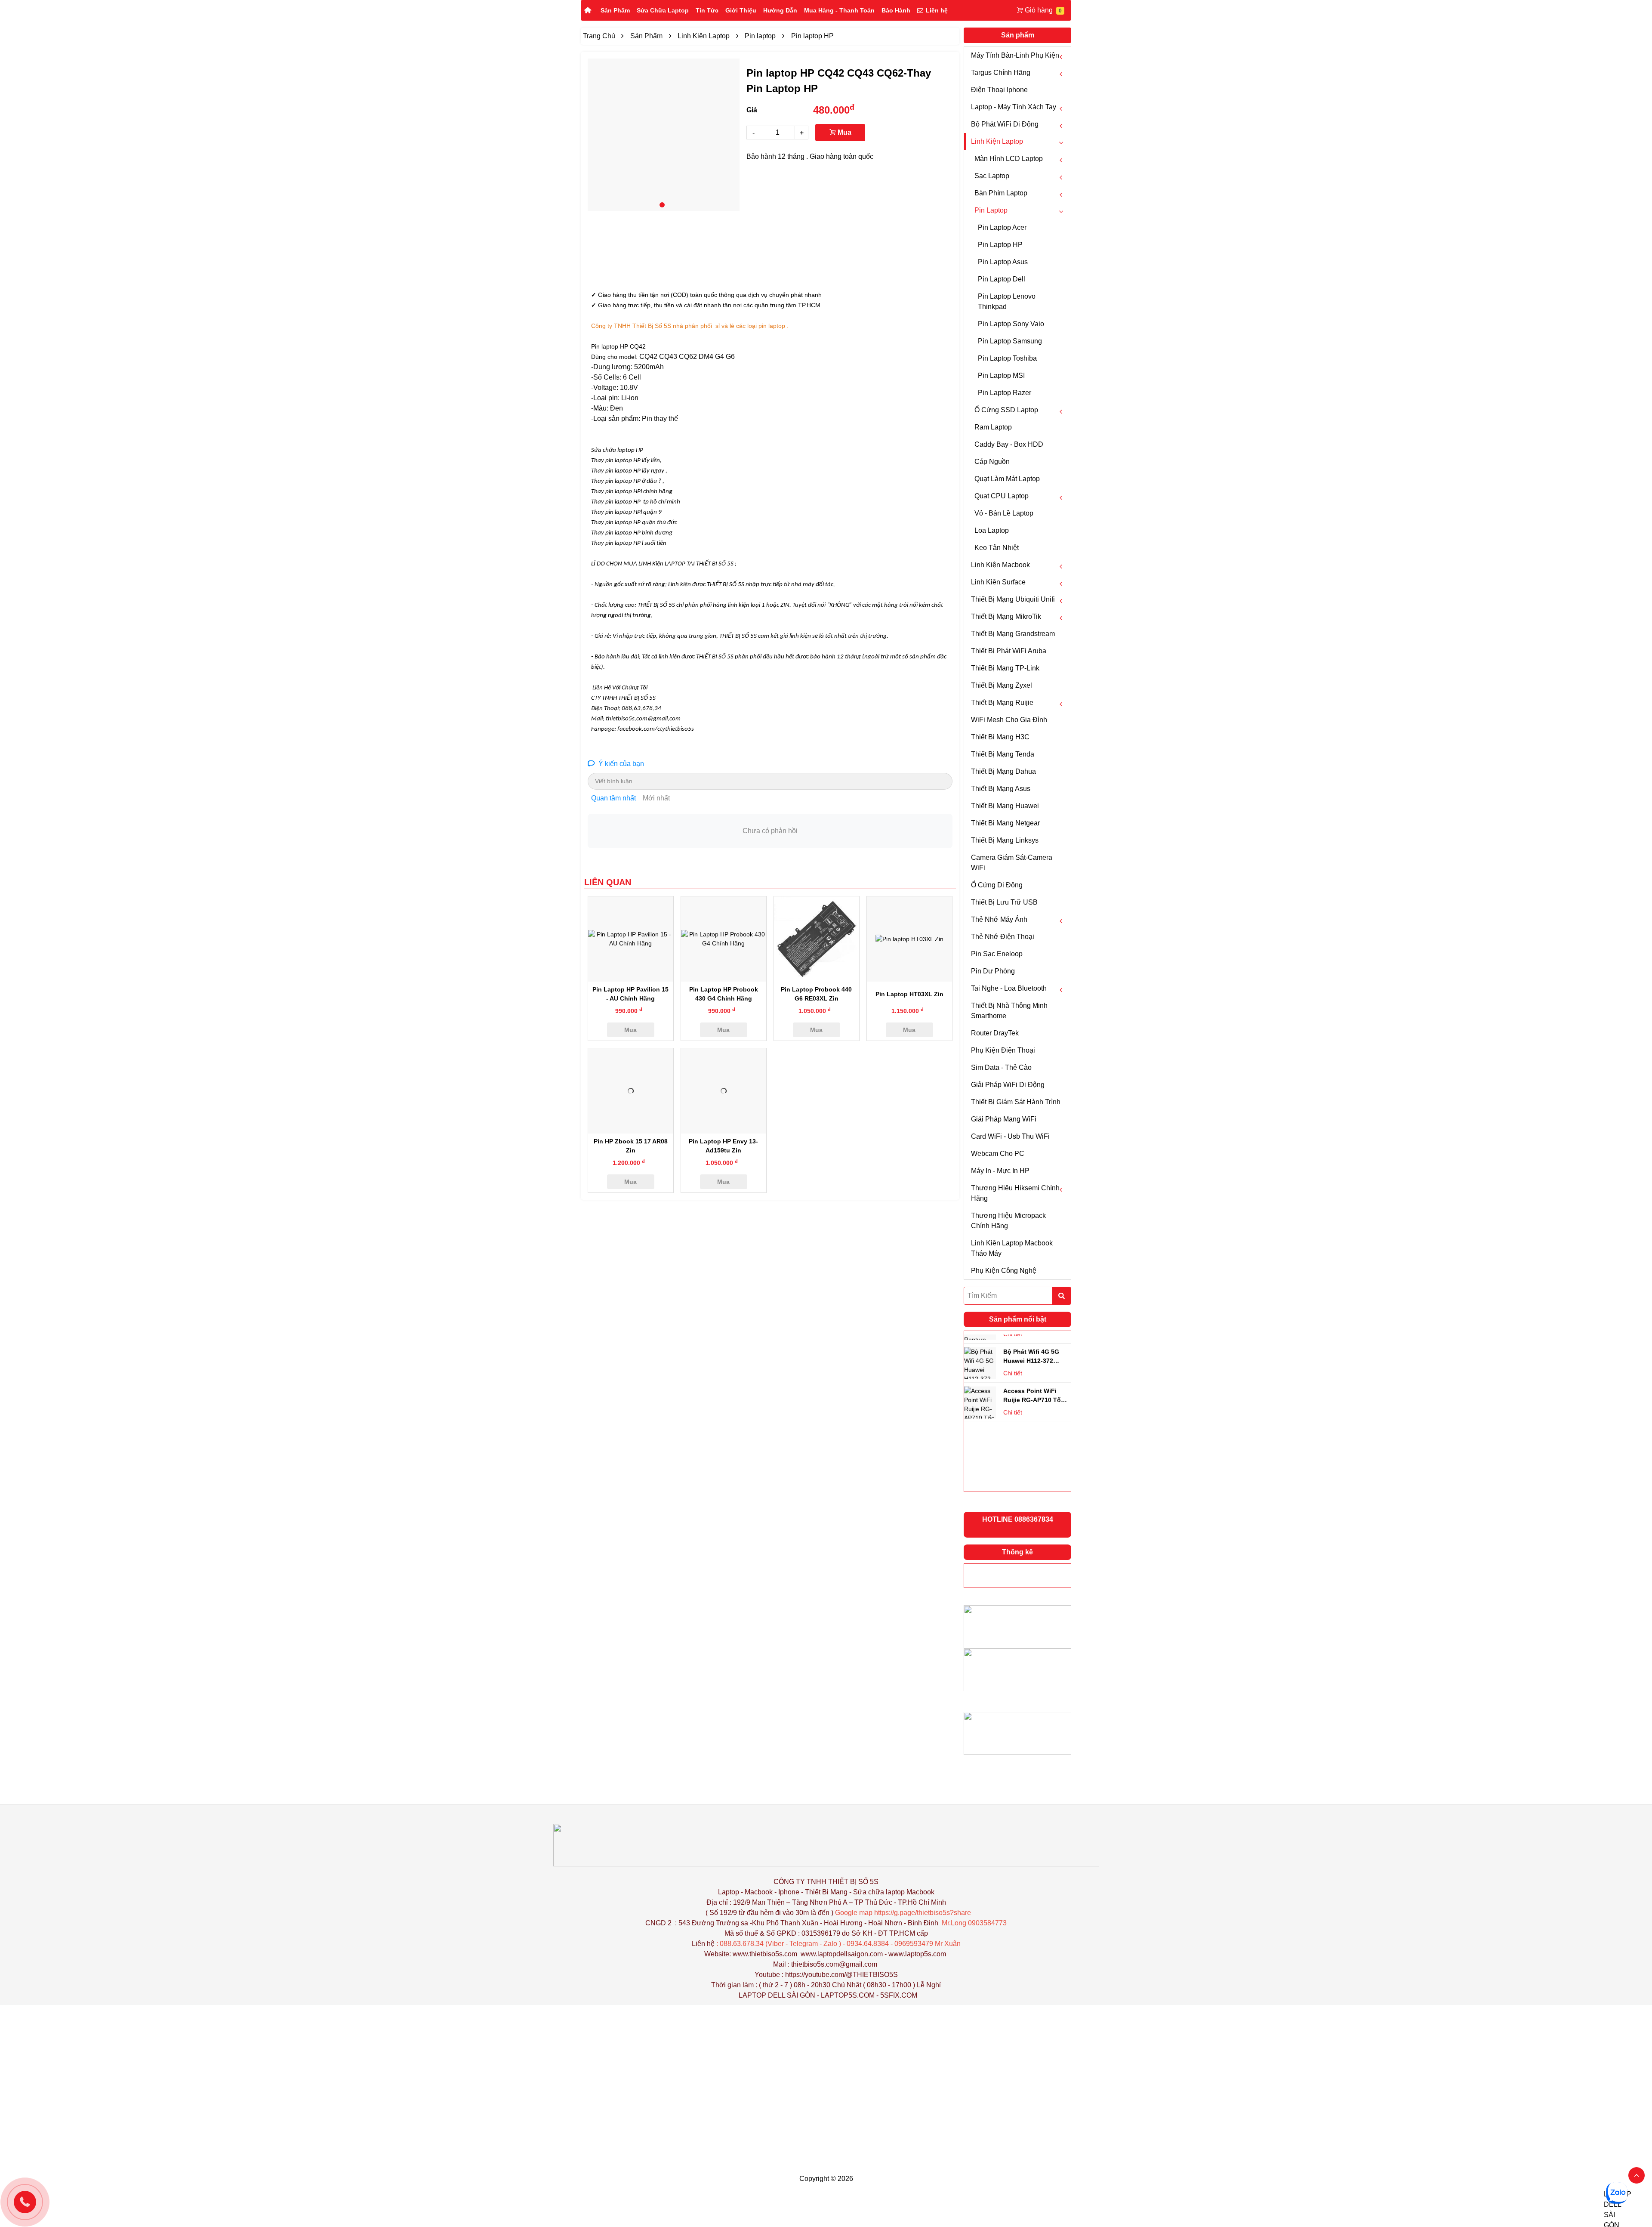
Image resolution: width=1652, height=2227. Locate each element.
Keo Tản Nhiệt (997, 548)
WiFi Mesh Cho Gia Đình (1009, 720)
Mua (844, 132)
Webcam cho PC (998, 1154)
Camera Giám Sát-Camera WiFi (1012, 863)
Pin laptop (991, 210)
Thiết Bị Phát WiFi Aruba (1009, 651)
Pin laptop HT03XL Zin (909, 994)
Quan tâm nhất (613, 798)
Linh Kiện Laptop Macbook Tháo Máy (1012, 1248)
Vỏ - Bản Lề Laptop (1004, 513)
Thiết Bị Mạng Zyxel (1002, 685)
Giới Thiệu (741, 10)
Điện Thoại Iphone (999, 90)
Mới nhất (656, 798)
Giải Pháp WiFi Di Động (1008, 1085)
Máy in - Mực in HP (1000, 1171)
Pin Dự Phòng (993, 971)
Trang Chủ (599, 36)
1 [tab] (662, 205)
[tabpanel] (664, 135)
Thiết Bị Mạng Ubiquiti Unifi (1013, 599)
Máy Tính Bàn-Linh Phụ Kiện (1015, 55)
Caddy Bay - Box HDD (1009, 444)
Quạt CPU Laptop (1002, 496)
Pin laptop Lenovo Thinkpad (1007, 301)
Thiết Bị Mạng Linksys (1005, 840)
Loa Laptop (992, 530)
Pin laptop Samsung (1010, 341)
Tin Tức (707, 10)
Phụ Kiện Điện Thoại (1003, 1050)
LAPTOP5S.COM (848, 1995)
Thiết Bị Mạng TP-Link (1005, 668)
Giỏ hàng (1039, 10)
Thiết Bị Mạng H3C (1000, 737)
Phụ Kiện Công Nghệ (1004, 1271)
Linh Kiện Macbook (1000, 565)
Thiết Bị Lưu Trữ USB (1004, 902)
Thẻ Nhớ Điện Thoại (1003, 937)
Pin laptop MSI (1001, 375)
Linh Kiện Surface (998, 582)
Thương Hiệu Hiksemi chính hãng (1015, 1193)
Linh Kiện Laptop (997, 141)
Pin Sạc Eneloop (997, 954)
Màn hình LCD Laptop (1009, 159)
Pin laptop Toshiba (1007, 358)
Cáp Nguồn (992, 462)
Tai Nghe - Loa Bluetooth (1009, 988)
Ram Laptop (993, 427)
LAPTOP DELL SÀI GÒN (777, 1995)
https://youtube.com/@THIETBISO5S (841, 1975)
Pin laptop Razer (1005, 393)
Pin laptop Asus (1003, 262)
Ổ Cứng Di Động (997, 885)
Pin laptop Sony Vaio (1011, 324)
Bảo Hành (896, 10)
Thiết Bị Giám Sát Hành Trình (1016, 1102)
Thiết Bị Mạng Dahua (1003, 771)
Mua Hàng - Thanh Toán (839, 10)
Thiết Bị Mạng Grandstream (1013, 634)
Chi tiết (1013, 1359)
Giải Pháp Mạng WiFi (1004, 1119)
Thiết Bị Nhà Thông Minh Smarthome (1009, 1011)
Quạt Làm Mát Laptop (1007, 479)
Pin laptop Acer (1002, 227)
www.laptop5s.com (917, 1954)
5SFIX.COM (899, 1995)
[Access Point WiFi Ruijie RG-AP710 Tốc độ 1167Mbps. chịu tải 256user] (980, 1349)
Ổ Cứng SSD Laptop (1006, 410)
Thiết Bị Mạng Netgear (1005, 823)
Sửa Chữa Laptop (663, 10)
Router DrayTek (995, 1033)
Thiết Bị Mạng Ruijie (1002, 703)
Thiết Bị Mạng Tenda (1003, 754)
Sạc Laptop (992, 176)
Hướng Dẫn (780, 10)
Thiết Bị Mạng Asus (1001, 789)
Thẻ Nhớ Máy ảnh (999, 919)
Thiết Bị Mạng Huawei (1005, 806)
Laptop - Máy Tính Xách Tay (1014, 107)
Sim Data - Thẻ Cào (1001, 1067)
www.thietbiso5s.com (765, 1954)
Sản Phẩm (615, 10)
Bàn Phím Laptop (1001, 193)
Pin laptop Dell (1002, 279)
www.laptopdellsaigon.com (842, 1954)
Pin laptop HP (1000, 245)
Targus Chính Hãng (1001, 73)
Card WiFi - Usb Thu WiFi (1010, 1136)
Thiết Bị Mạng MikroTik (1006, 616)
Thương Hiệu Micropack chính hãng (1008, 1221)
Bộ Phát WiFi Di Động (1005, 124)
